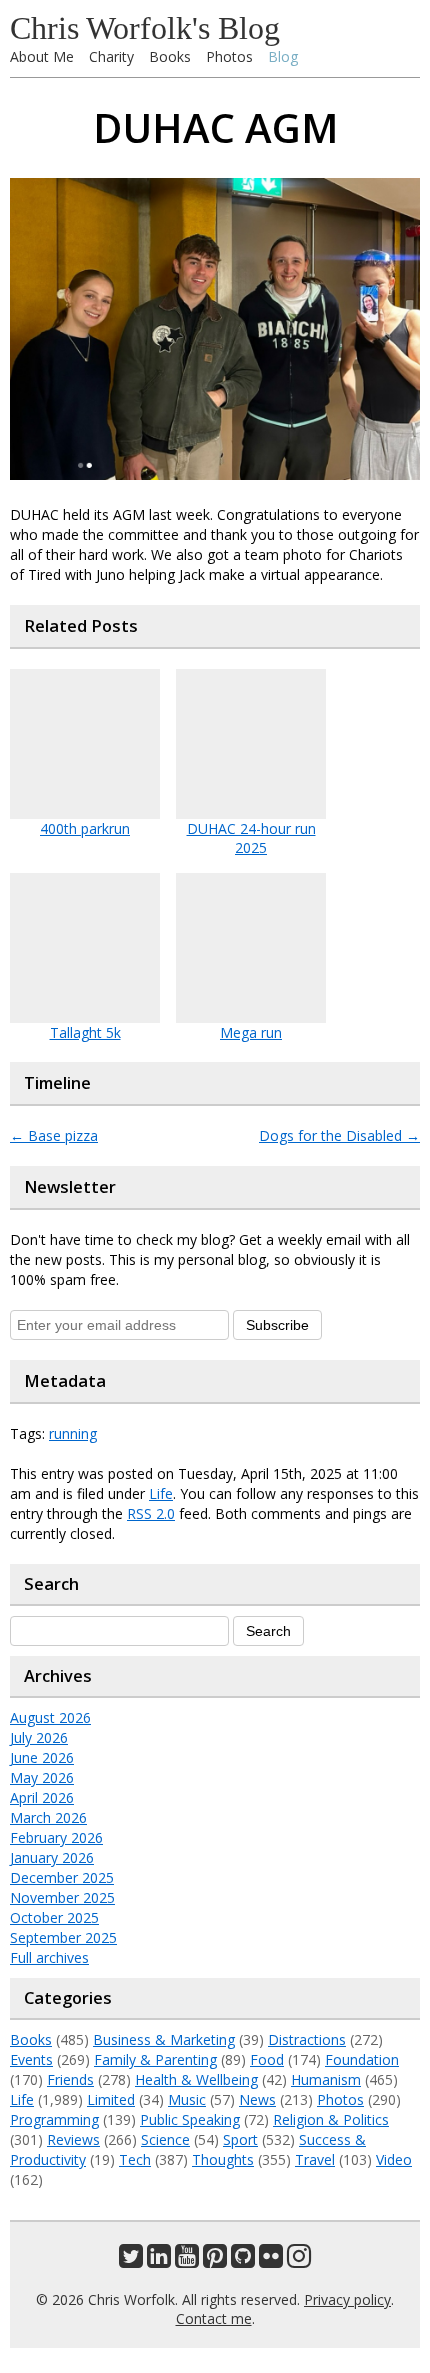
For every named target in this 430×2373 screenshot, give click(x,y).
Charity (111, 56)
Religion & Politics (331, 2119)
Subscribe (277, 1325)
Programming (54, 2119)
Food (267, 2059)
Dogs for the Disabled (339, 1135)
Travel (315, 2159)
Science (165, 2139)
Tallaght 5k (85, 1032)
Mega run (251, 1032)
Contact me (214, 2318)
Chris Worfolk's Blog (145, 28)
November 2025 (62, 1897)
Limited (111, 2099)
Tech (135, 2159)
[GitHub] (243, 2260)
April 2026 (42, 1797)
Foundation (362, 2059)
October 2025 (54, 1917)
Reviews (73, 2139)
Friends (70, 2079)
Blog (283, 56)
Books (170, 56)
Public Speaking (190, 2119)
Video (394, 2159)
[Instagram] (299, 2260)
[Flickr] (271, 2260)
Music (187, 2099)
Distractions (307, 2039)
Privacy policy (347, 2299)
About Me (42, 56)
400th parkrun (85, 828)
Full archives (49, 1957)
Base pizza (54, 1135)
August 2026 (50, 1717)
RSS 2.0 (151, 1513)
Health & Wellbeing (196, 2079)
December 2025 (62, 1877)
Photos (229, 56)
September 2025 (63, 1937)
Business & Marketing (164, 2039)
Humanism (326, 2079)
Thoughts (223, 2159)
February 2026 (56, 1837)
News (257, 2099)
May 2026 (42, 1777)
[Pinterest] (215, 2260)
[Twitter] (131, 2260)
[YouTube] (187, 2260)
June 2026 (42, 1757)
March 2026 (48, 1817)
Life (161, 1493)
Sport (240, 2139)
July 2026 (39, 1737)
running (73, 1433)
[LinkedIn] (159, 2260)
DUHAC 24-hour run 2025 (251, 838)
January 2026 (52, 1857)
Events (31, 2059)
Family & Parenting (155, 2059)
